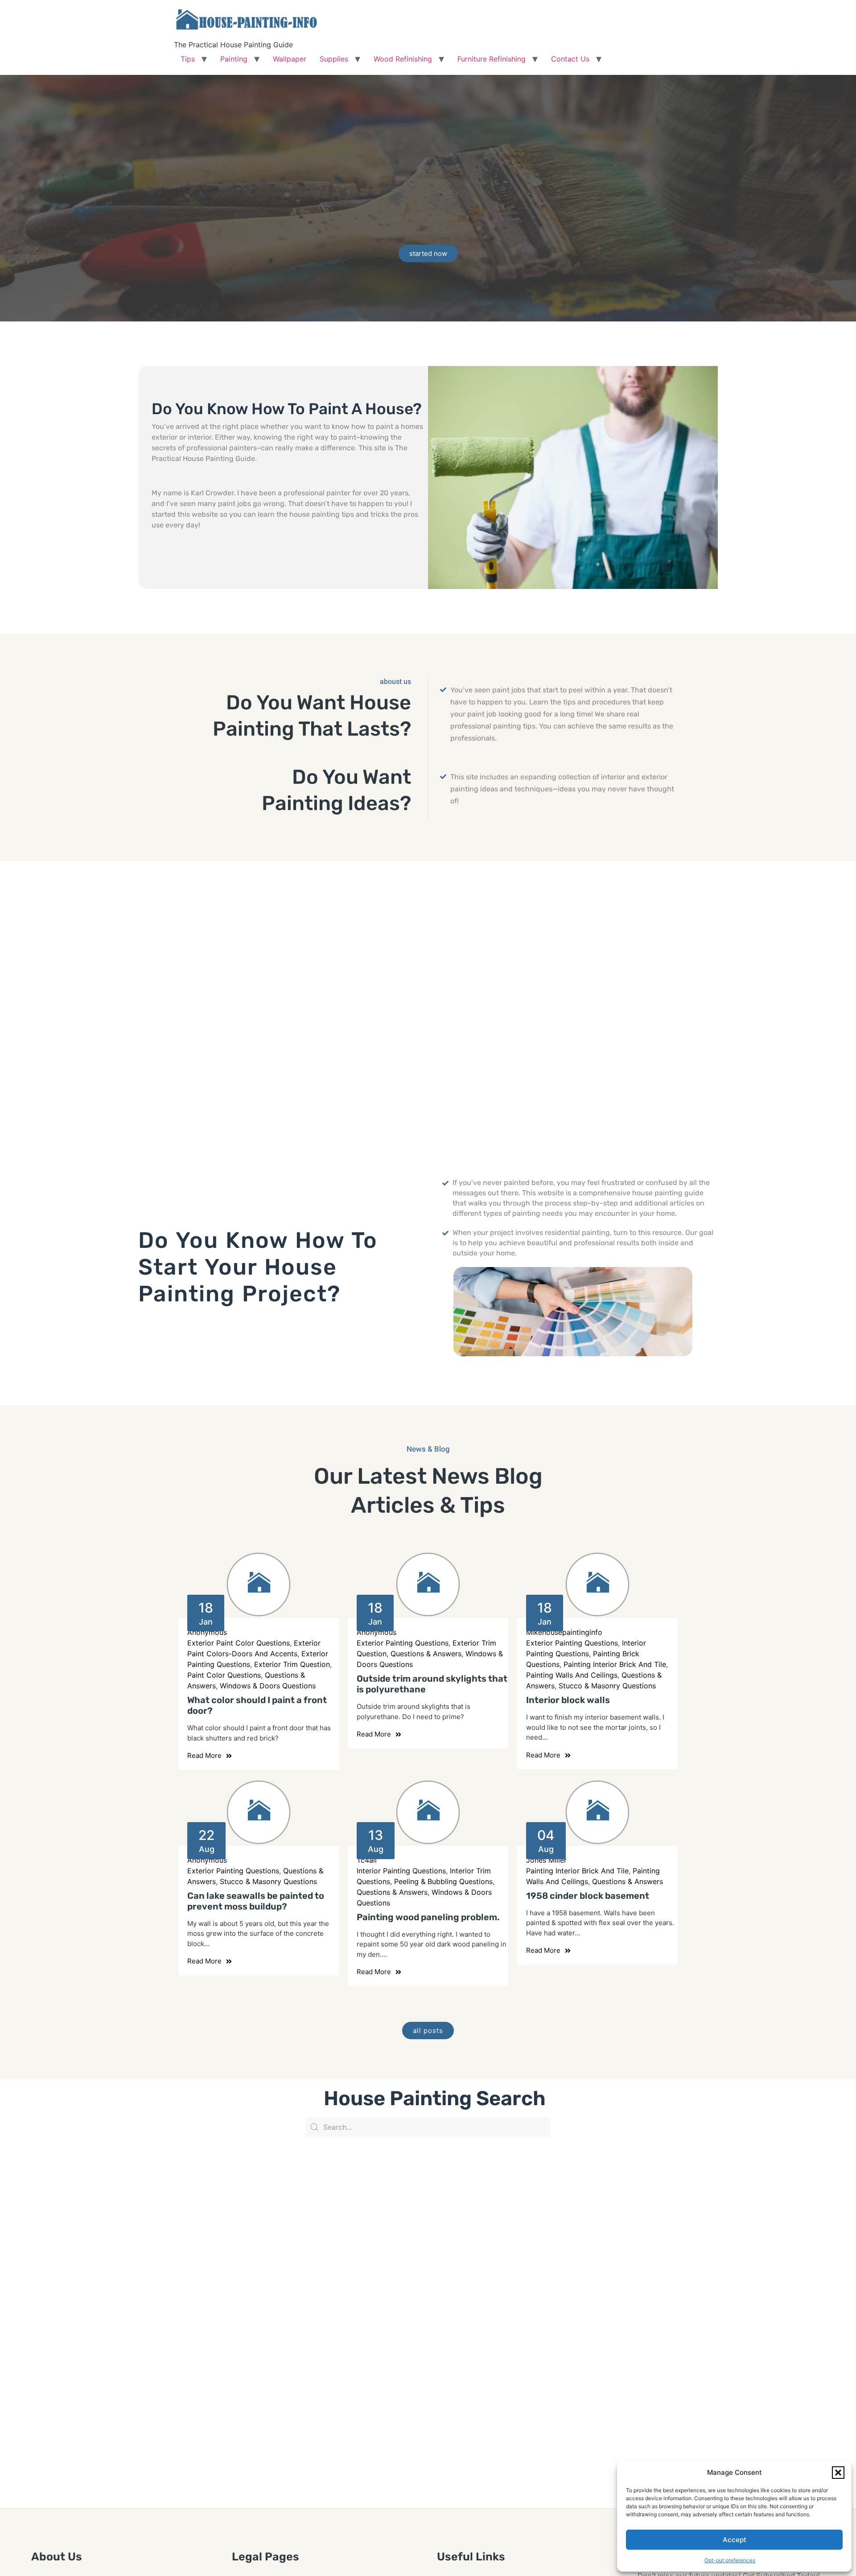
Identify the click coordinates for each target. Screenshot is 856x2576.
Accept (735, 2540)
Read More (204, 1755)
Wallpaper (290, 59)
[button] (838, 2473)
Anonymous (207, 1632)
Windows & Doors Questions (268, 1686)
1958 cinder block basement (588, 1896)
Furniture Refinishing (492, 59)
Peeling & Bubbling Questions (443, 1881)
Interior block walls (568, 1700)
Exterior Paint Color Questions (239, 1643)
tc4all (367, 1860)
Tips (188, 59)
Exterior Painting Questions (403, 1643)
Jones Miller (546, 1860)
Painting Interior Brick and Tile (615, 1664)
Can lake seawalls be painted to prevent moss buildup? (256, 1901)
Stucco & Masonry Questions (607, 1686)
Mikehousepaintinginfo (564, 1632)
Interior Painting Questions (401, 1871)
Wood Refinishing (403, 59)
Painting (234, 59)
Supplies (334, 59)
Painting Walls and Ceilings (572, 1675)
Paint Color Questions (224, 1675)
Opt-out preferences (730, 2560)
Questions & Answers (426, 1654)
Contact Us (570, 59)
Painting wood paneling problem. (428, 1917)
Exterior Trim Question (292, 1664)
